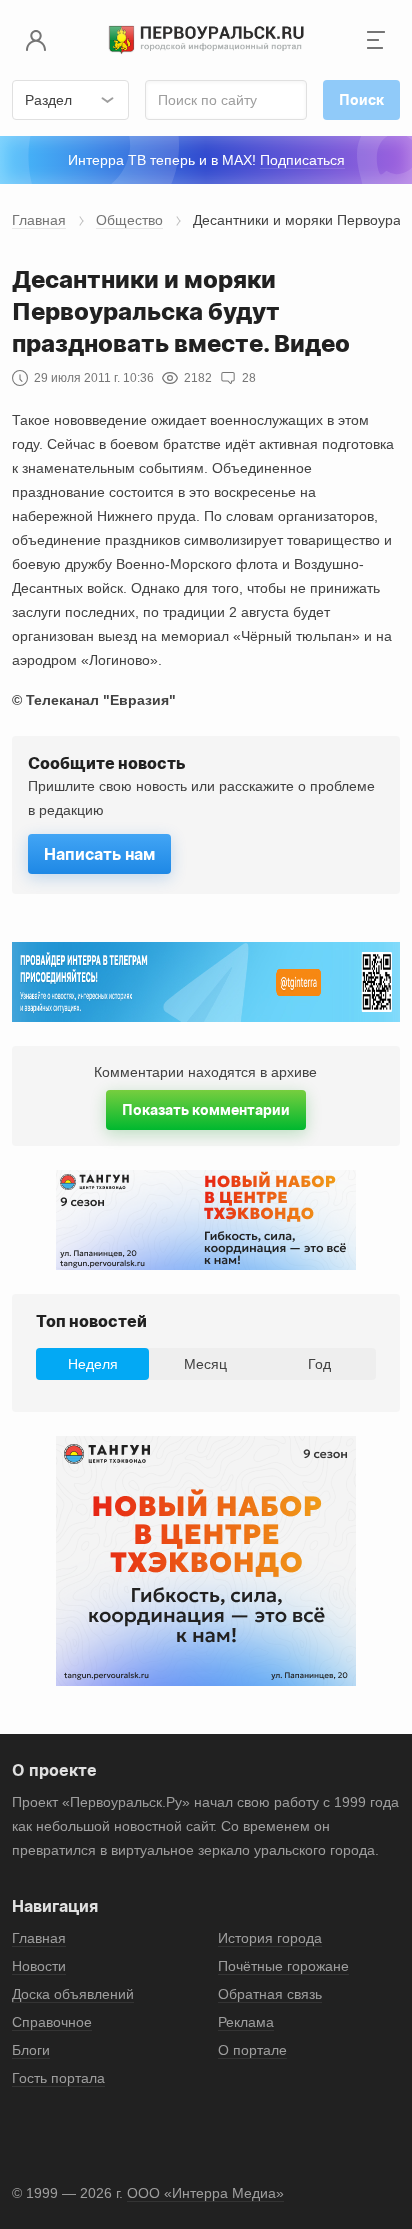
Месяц (205, 1364)
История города (270, 1938)
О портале (252, 2050)
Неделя (93, 1364)
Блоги (31, 2050)
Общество (129, 220)
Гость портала (58, 2078)
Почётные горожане (283, 1966)
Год (319, 1364)
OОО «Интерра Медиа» (205, 2193)
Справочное (52, 2022)
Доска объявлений (73, 1994)
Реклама (246, 2022)
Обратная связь (270, 1994)
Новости (39, 1966)
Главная (39, 220)
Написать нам (99, 854)
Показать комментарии (206, 1109)
